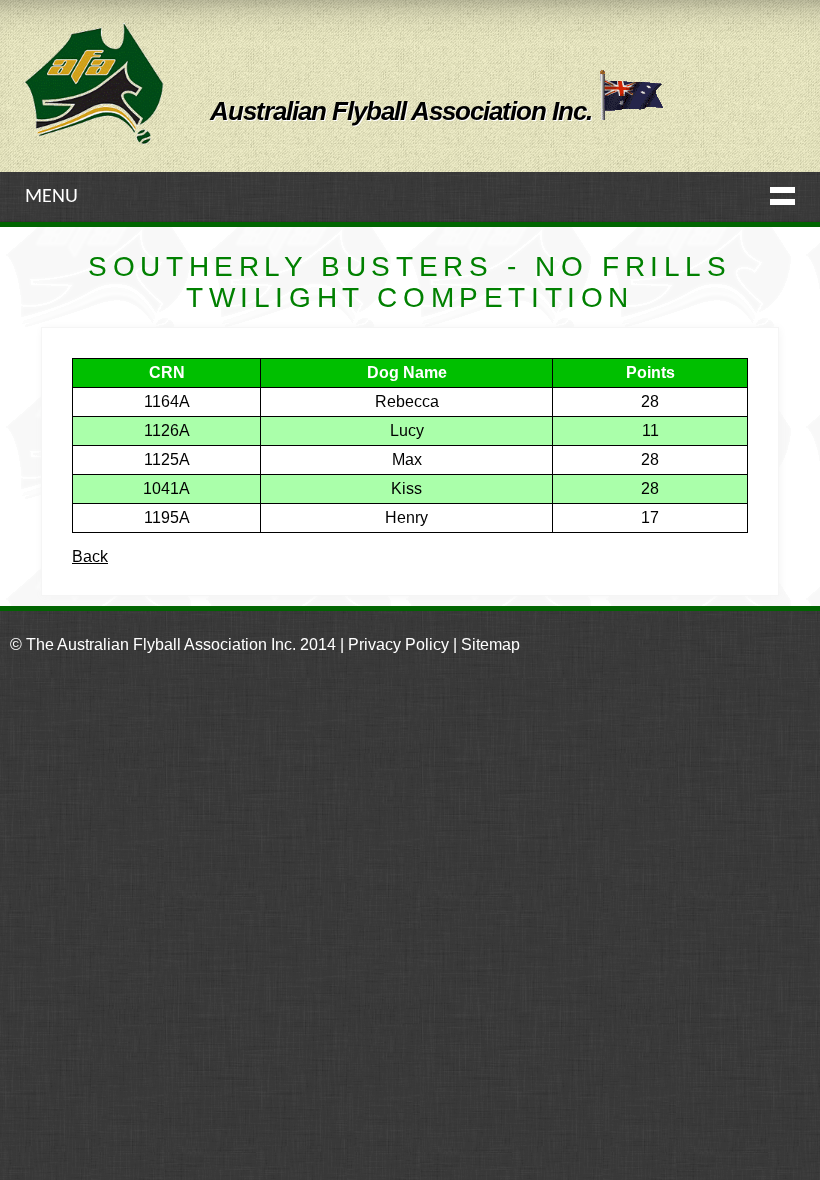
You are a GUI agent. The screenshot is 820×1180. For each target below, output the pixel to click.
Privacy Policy (398, 644)
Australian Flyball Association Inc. (404, 111)
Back (90, 556)
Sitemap (490, 644)
